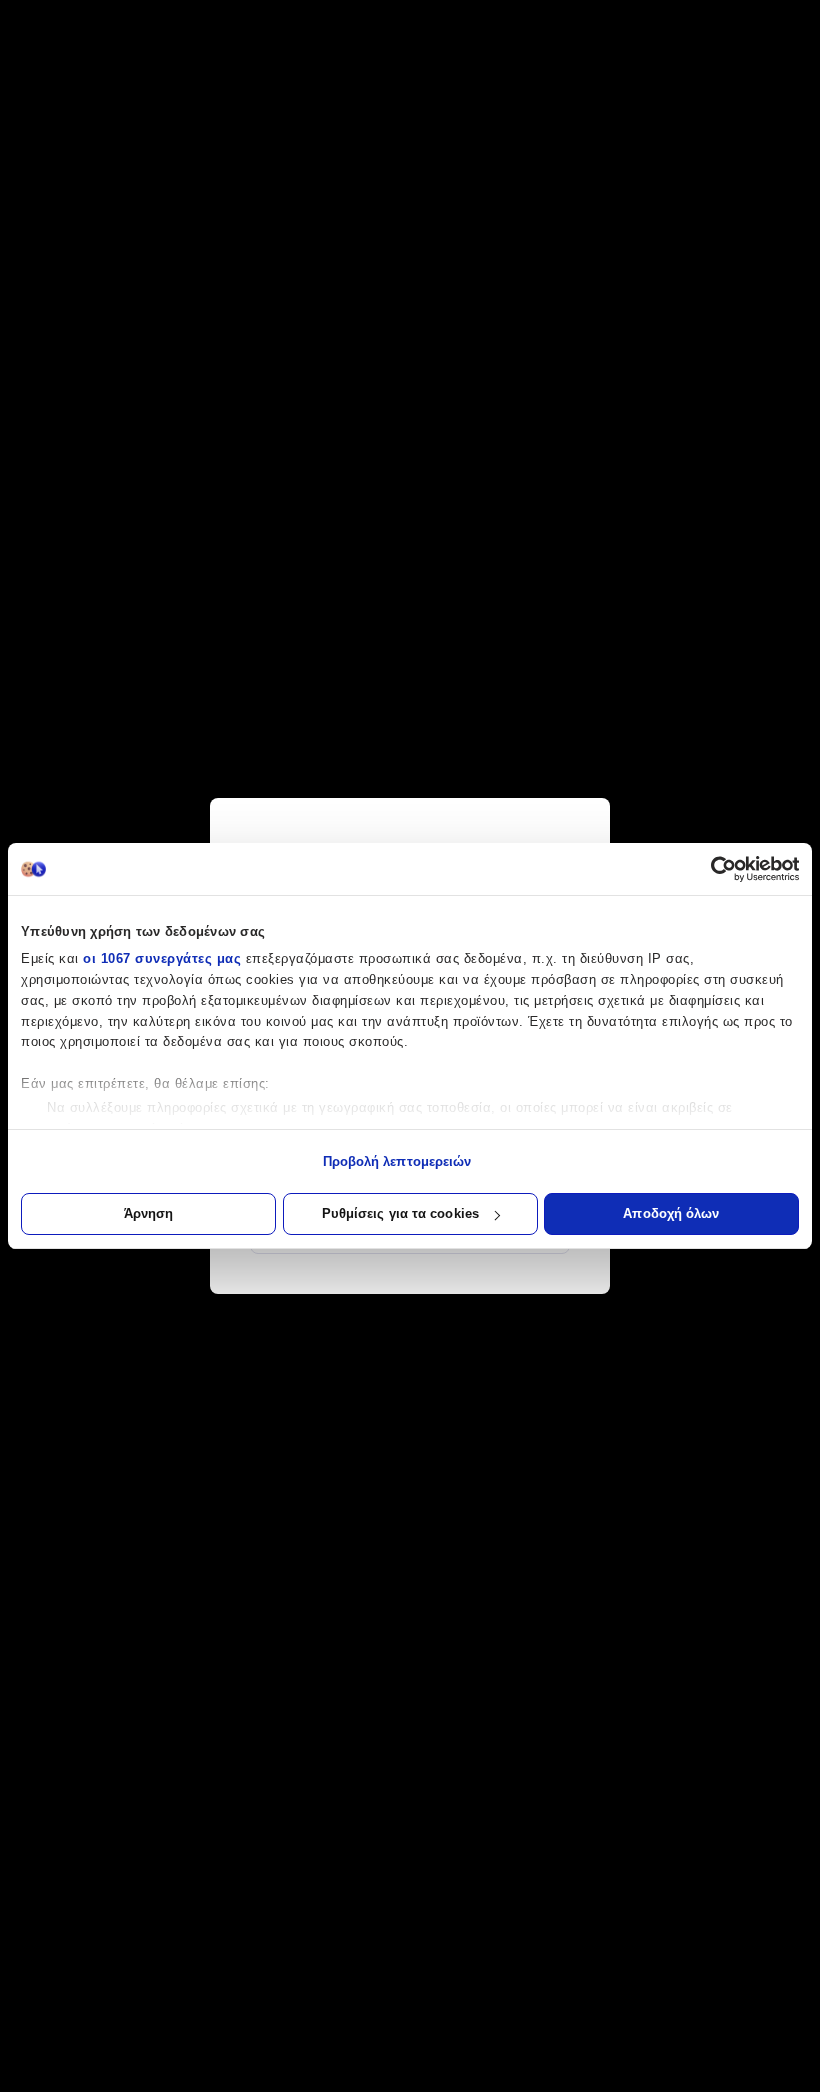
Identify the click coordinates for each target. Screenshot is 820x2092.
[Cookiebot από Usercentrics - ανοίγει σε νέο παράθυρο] (711, 869)
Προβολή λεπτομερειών (397, 1161)
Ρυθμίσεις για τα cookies (400, 1213)
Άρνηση (149, 1213)
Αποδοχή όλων (671, 1213)
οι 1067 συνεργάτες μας (162, 958)
